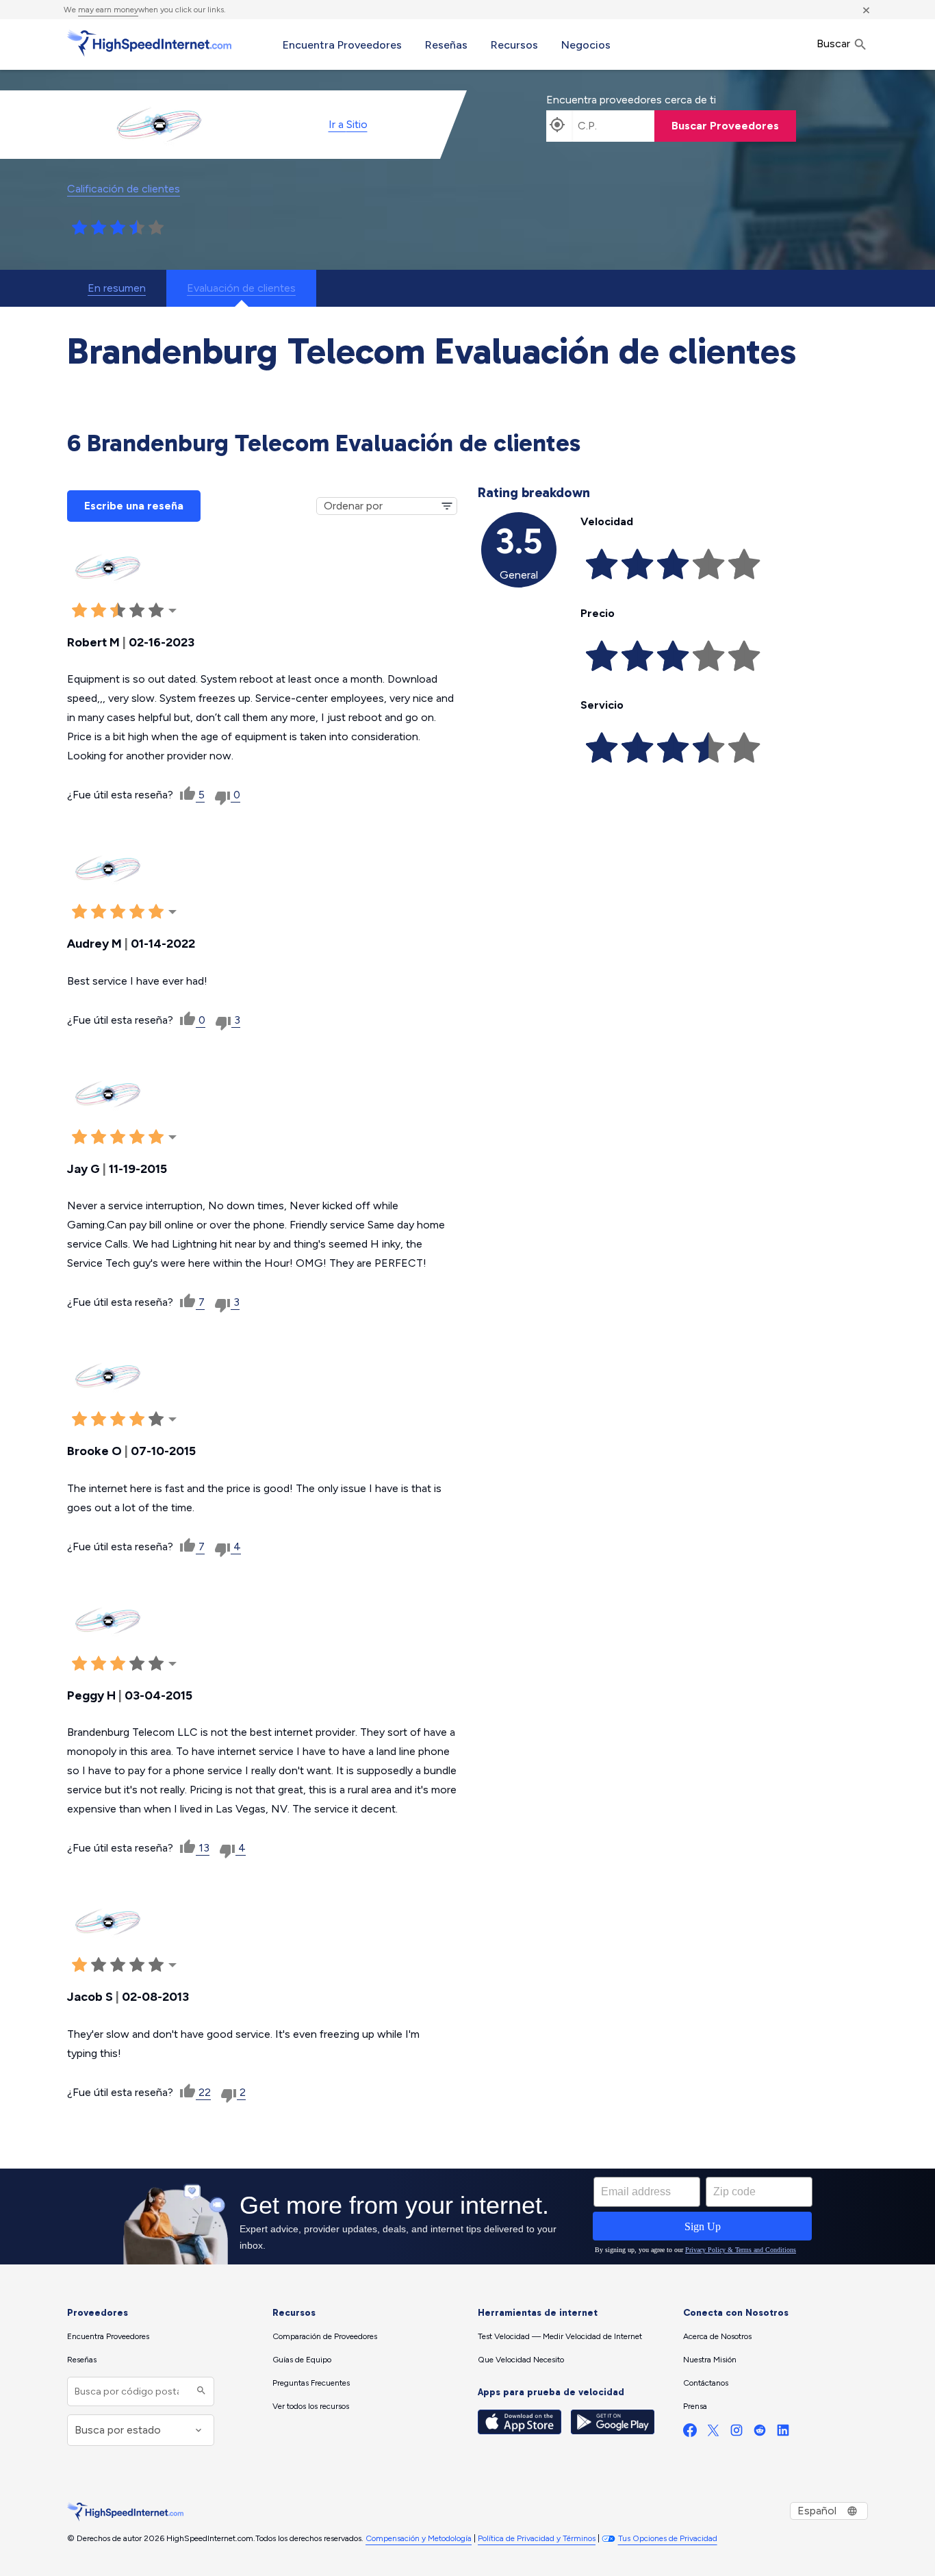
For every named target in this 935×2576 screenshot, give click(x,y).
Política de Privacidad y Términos (537, 2538)
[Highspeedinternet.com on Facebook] (690, 2433)
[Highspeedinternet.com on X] (713, 2433)
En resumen (117, 288)
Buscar (835, 43)
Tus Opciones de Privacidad (668, 2538)
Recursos (514, 45)
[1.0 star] (79, 228)
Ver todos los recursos (311, 2406)
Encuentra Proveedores (342, 45)
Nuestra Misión (710, 2360)
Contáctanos (706, 2383)
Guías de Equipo (302, 2360)
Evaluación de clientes (241, 288)
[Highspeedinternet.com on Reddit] (760, 2433)
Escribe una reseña (134, 506)
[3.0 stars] (118, 228)
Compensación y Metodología (419, 2538)
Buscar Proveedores (725, 126)
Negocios (586, 45)
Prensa (695, 2406)
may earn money (108, 10)
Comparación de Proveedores (325, 2336)
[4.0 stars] (137, 228)
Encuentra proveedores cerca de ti (631, 100)
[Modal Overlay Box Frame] (467, 2217)
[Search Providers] (200, 2391)
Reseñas (446, 45)
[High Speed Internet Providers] (149, 43)
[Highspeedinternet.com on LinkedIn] (783, 2433)
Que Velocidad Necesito (521, 2360)
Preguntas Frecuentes (311, 2383)
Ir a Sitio (348, 124)
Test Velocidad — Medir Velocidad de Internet (560, 2336)
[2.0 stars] (99, 228)
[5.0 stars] (156, 228)
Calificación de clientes (124, 189)
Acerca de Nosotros (717, 2336)
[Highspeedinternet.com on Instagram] (737, 2433)
